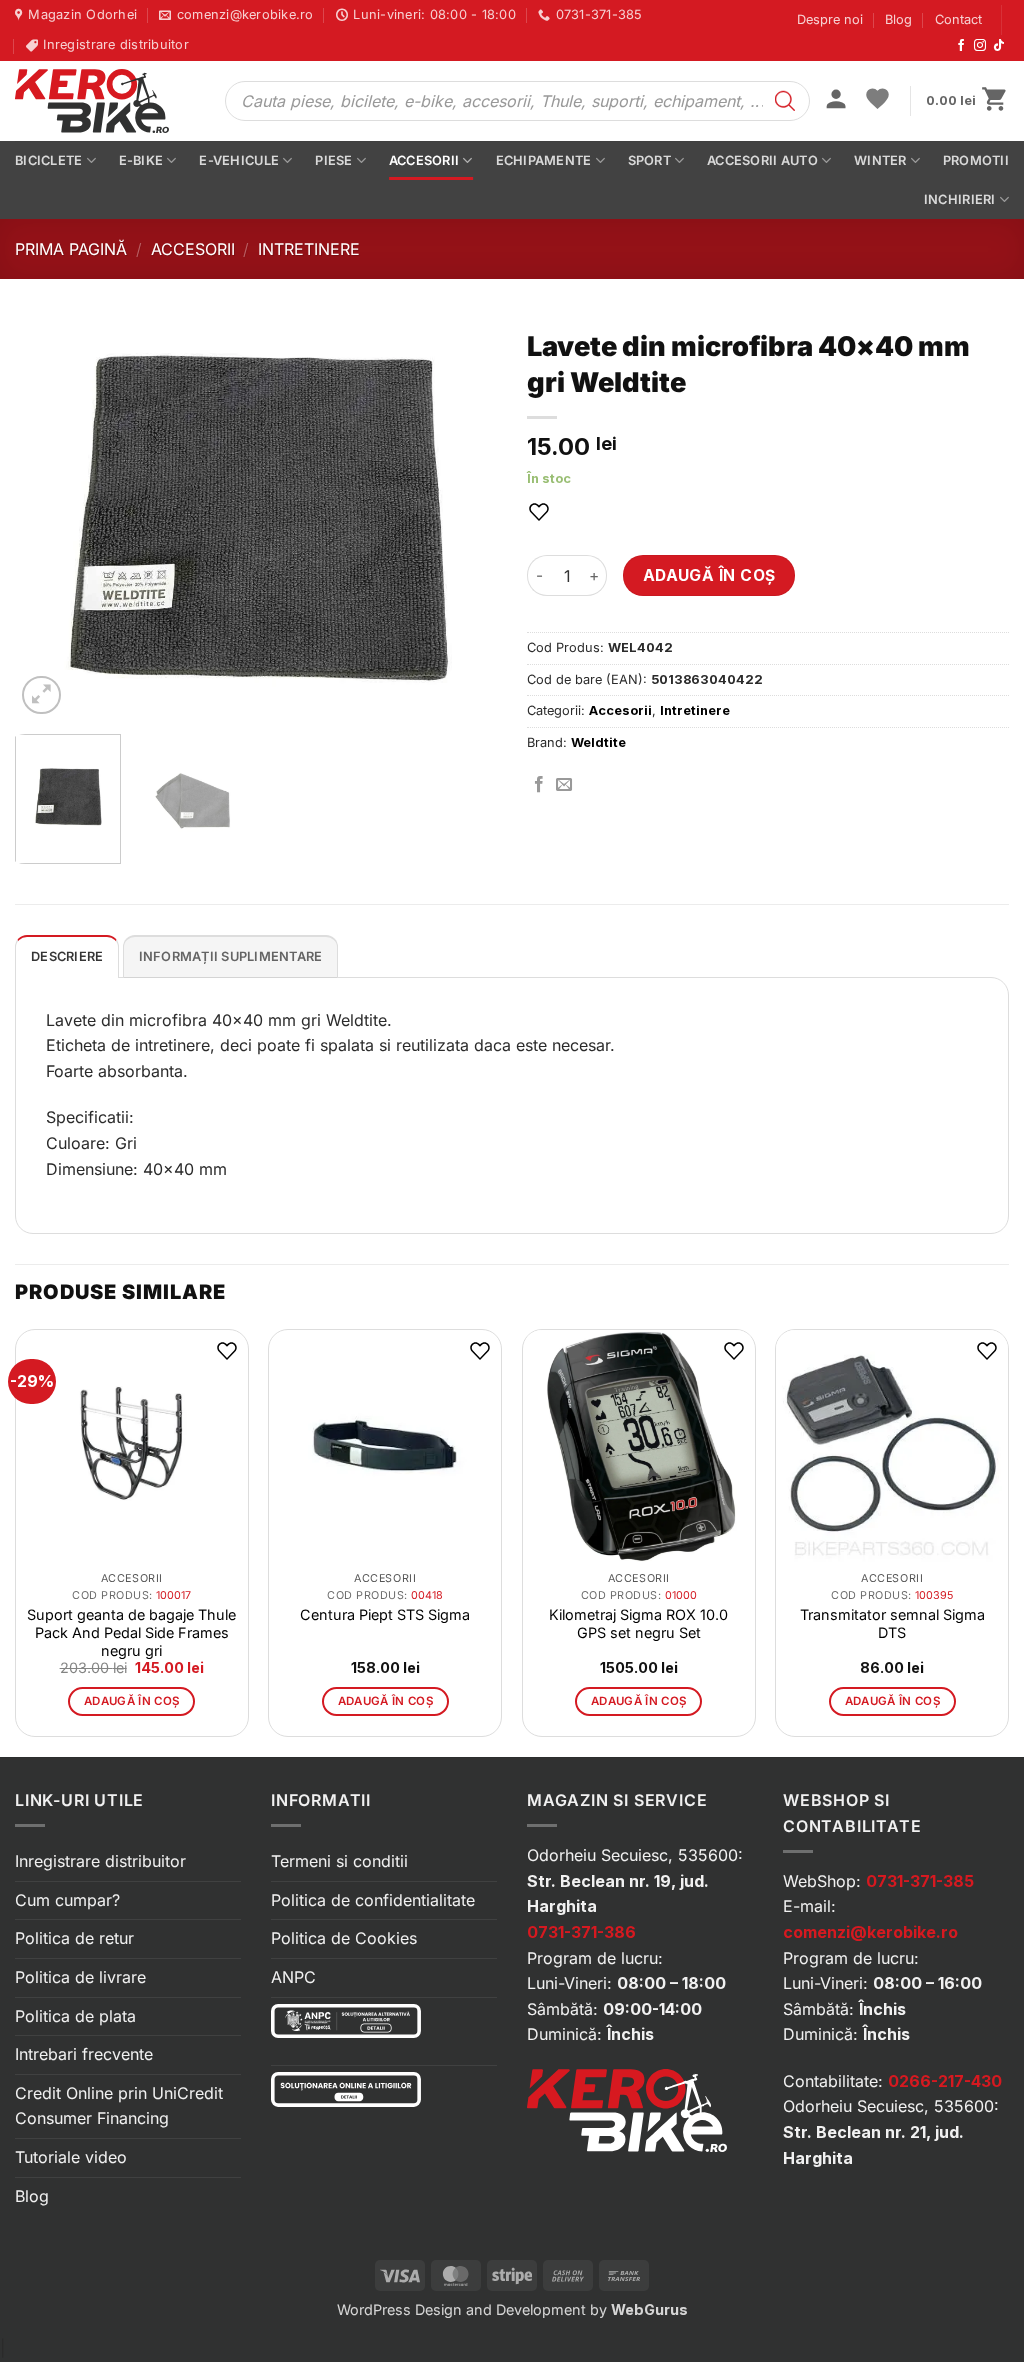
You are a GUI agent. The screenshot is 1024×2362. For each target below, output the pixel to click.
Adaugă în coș (709, 575)
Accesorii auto (762, 160)
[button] (836, 101)
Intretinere (309, 249)
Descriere (67, 956)
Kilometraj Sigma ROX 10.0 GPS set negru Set (638, 1623)
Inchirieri (960, 199)
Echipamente (544, 160)
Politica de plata (75, 2016)
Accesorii (424, 160)
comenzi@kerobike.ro (870, 1932)
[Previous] (50, 519)
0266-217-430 (945, 2081)
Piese (333, 160)
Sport (649, 160)
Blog (898, 19)
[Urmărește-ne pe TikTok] (999, 46)
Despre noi (830, 19)
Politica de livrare (80, 1977)
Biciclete (48, 160)
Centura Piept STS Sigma (385, 1614)
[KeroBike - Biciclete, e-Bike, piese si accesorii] (105, 101)
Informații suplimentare (231, 956)
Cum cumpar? (67, 1900)
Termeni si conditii (339, 1861)
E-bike (141, 160)
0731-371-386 (581, 1932)
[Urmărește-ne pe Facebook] (961, 46)
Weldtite (598, 742)
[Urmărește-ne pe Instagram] (980, 46)
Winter (880, 160)
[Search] (785, 101)
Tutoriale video (71, 2157)
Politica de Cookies (344, 1938)
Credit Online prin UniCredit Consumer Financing (119, 2106)
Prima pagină (71, 249)
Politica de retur (74, 1938)
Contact (958, 19)
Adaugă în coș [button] (132, 1701)
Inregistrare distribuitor (100, 1861)
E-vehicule (239, 160)
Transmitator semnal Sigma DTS (892, 1623)
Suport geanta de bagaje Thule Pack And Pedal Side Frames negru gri (131, 1632)
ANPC (293, 1977)
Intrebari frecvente (84, 2054)
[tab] (67, 956)
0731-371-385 (920, 1881)
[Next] (462, 519)
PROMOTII (976, 160)
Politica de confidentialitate (373, 1900)
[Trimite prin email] (564, 785)
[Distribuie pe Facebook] (539, 785)
